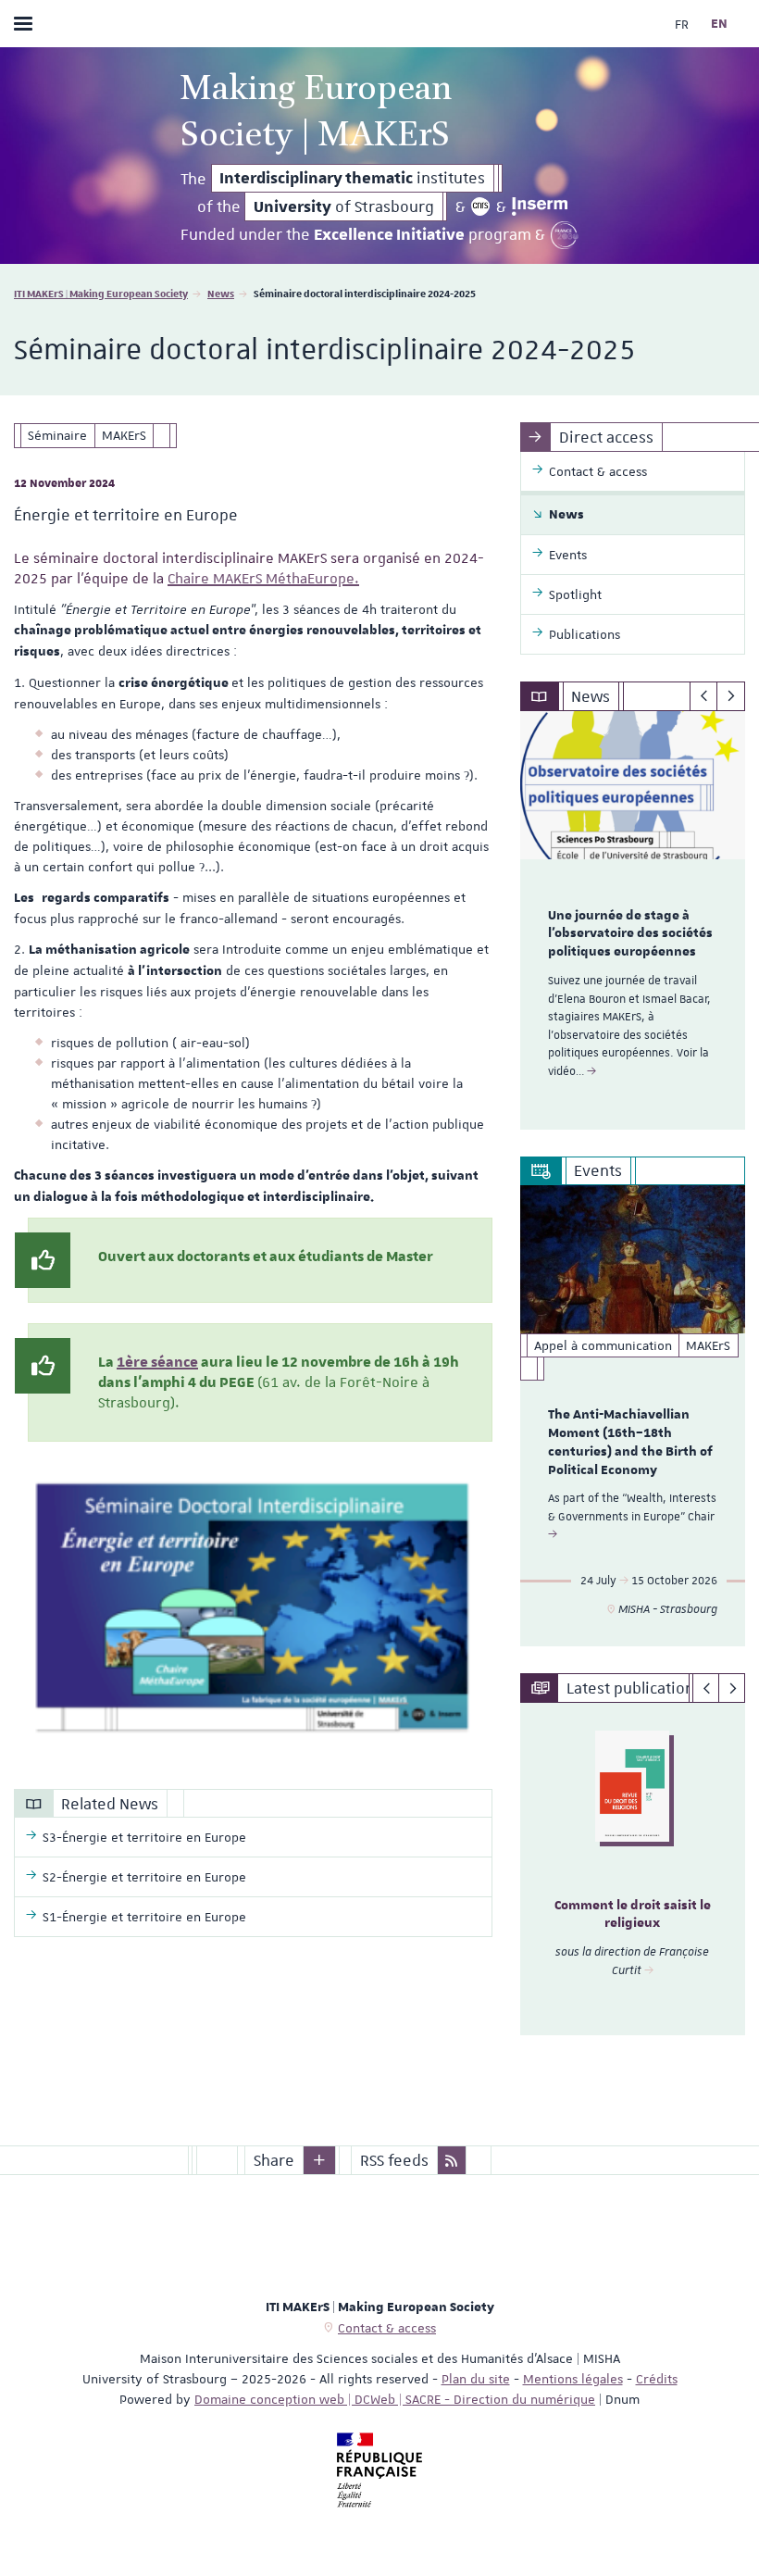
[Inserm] (540, 206)
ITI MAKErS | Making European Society (101, 293)
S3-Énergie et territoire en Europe (144, 1837)
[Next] (731, 696)
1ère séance (157, 1362)
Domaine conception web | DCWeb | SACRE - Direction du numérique (395, 2399)
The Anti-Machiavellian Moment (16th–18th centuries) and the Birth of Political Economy (630, 1442)
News (221, 293)
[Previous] (704, 696)
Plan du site (476, 2379)
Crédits (657, 2379)
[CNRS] (481, 206)
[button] (319, 2160)
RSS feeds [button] (394, 2160)
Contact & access (387, 2328)
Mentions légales (573, 2379)
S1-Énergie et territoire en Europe (144, 1917)
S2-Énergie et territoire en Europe (144, 1877)
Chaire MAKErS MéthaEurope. (263, 579)
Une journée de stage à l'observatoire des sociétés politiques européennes (630, 934)
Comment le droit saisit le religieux (633, 1915)
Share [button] (274, 2160)
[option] (633, 920)
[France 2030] (565, 235)
